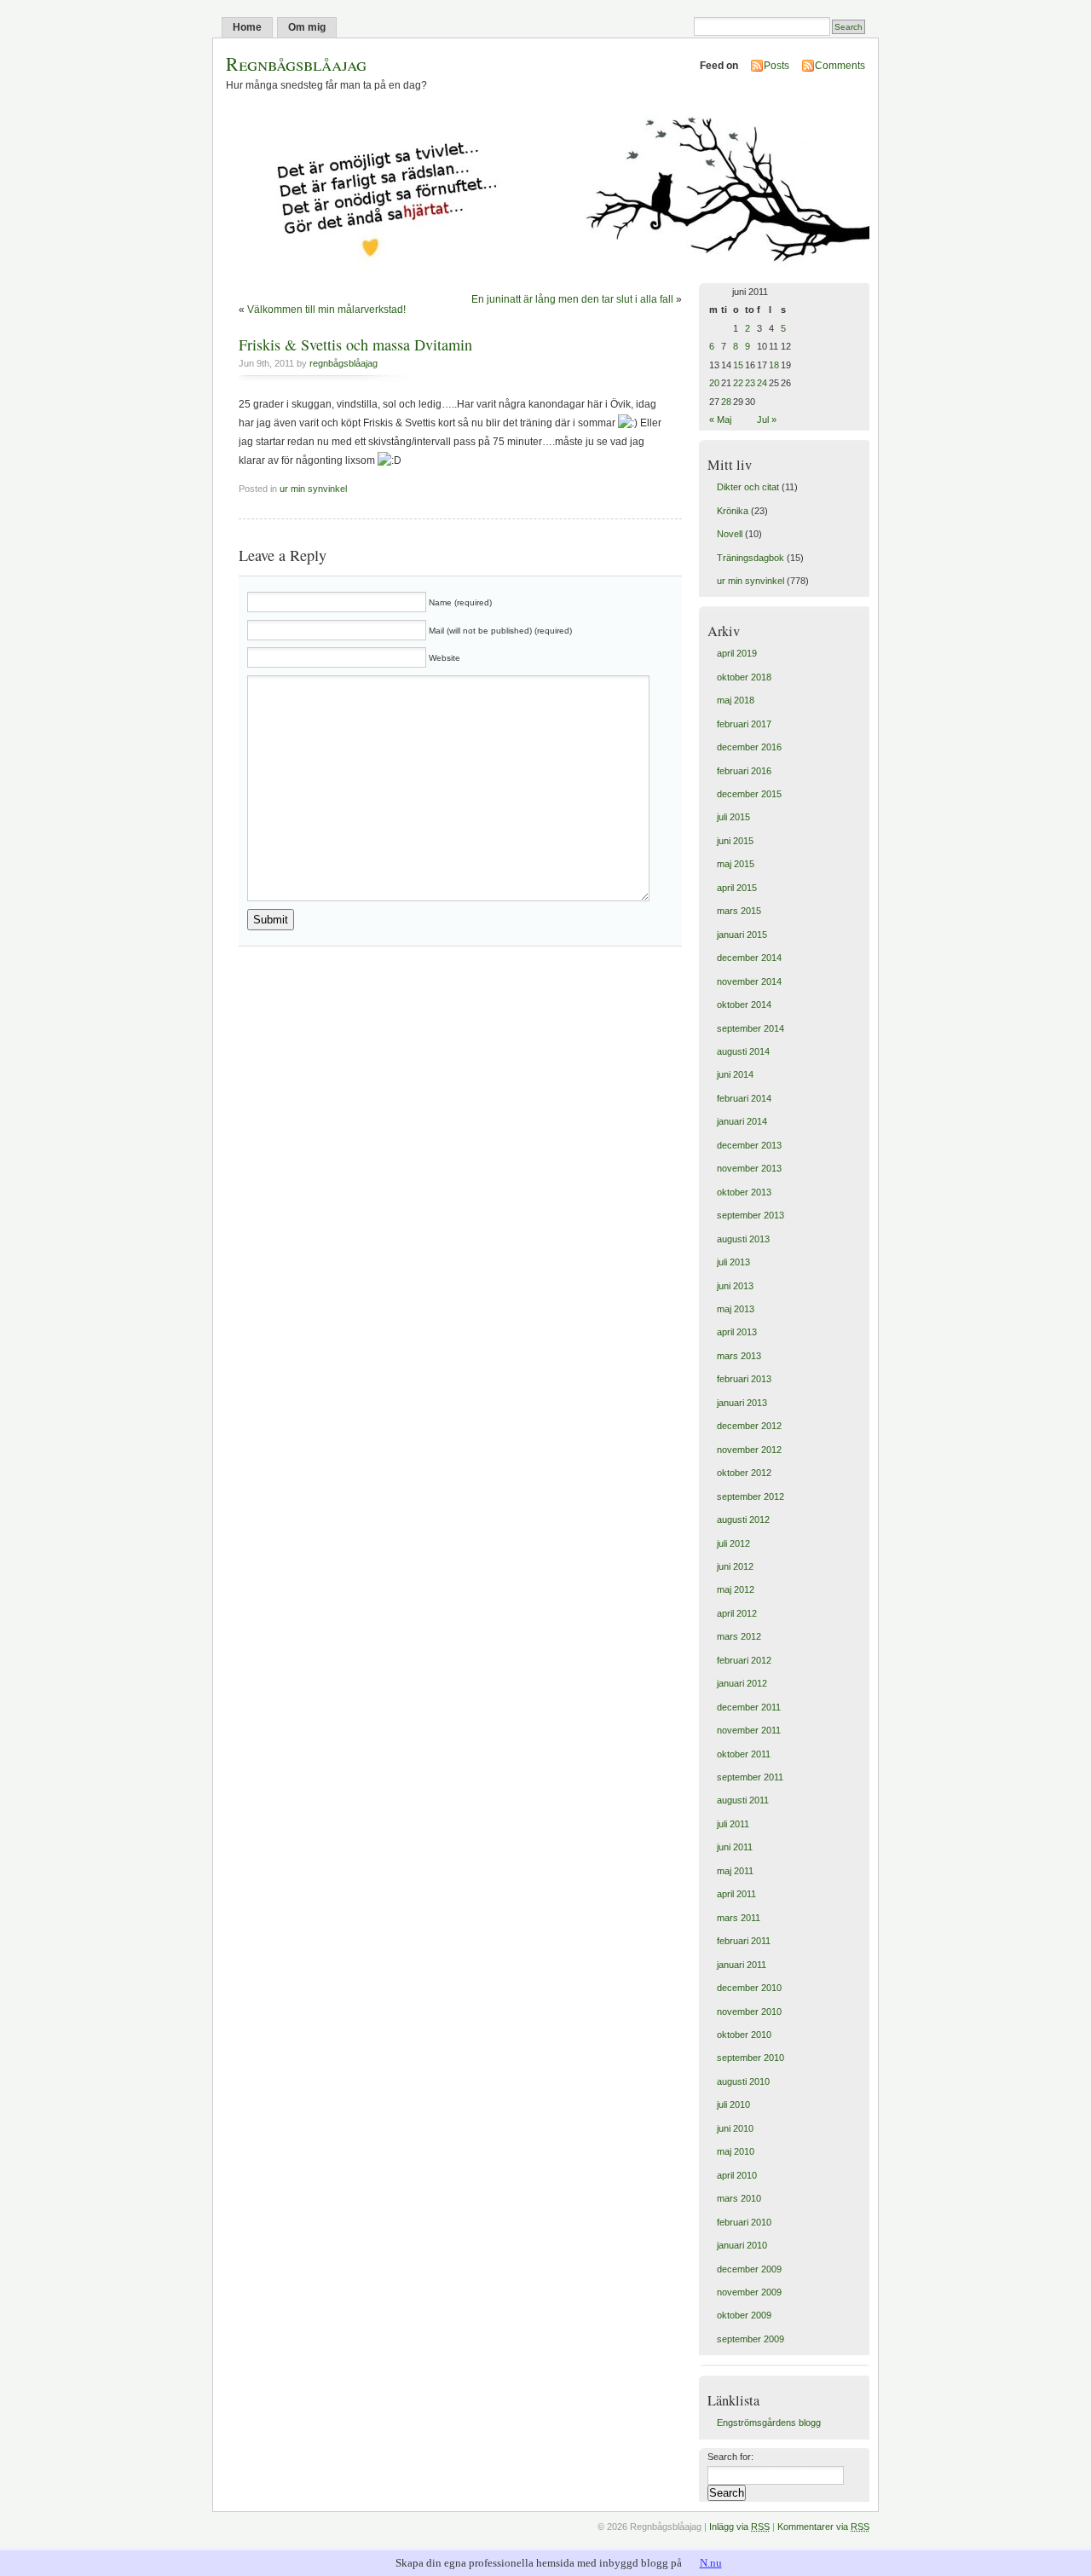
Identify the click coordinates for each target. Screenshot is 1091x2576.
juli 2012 (733, 1543)
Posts (776, 66)
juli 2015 (733, 817)
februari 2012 (744, 1660)
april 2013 (737, 1332)
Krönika (733, 511)
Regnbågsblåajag (296, 64)
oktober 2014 (744, 1004)
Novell (730, 534)
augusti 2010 (743, 2081)
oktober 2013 (744, 1192)
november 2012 (749, 1450)
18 (774, 365)
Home (247, 27)
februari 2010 (744, 2222)
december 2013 (749, 1145)
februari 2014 (744, 1098)
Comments (840, 66)
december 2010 (749, 1988)
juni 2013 (735, 1286)
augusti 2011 (743, 1800)
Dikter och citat (748, 487)
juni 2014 (735, 1074)
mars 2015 (739, 911)
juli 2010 (733, 2104)
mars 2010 (739, 2198)
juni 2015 (735, 841)
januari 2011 (742, 1965)
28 (726, 402)
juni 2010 (735, 2128)
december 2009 (749, 2269)
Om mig (307, 27)
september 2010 (750, 2058)
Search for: (730, 2457)
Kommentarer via (823, 2527)
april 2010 (737, 2175)
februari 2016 (744, 771)
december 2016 (749, 747)
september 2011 (750, 1777)
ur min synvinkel (313, 489)
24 (762, 383)
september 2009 (750, 2339)
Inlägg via (739, 2527)
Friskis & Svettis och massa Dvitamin (355, 344)
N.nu (711, 2563)
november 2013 (749, 1168)
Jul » (767, 420)
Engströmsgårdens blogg (769, 2423)
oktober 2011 (744, 1754)
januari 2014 (742, 1121)
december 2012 (749, 1426)
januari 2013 (742, 1403)
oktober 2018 (744, 677)
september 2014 (750, 1028)
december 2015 (749, 794)
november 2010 (749, 2012)
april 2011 (736, 1894)
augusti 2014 (743, 1051)
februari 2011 (744, 1941)
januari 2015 (742, 935)
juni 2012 (735, 1566)
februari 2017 (744, 724)
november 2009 (749, 2292)
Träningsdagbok (750, 558)
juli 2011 (733, 1824)
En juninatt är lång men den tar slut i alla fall (572, 299)
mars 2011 (739, 1918)
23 (750, 383)
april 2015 (737, 888)
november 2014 (749, 981)
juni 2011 (735, 1847)
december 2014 (749, 958)
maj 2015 (736, 864)
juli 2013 (733, 1262)
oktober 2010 (744, 2035)
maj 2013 (736, 1309)
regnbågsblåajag (343, 363)
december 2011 (749, 1707)
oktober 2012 (744, 1473)
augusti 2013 (743, 1239)
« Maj (720, 420)
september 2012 (750, 1496)
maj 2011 (735, 1871)
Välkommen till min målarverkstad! (326, 310)
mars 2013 (739, 1356)
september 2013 (750, 1215)
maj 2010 (736, 2151)
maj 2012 (736, 1589)
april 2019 (737, 653)
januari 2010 (742, 2245)
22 (738, 383)
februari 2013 (744, 1379)
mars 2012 (739, 1636)
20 (714, 383)
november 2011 (749, 1730)
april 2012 (737, 1613)
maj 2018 (736, 700)
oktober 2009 (744, 2315)
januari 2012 (742, 1683)
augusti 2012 (743, 1520)
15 (738, 365)
